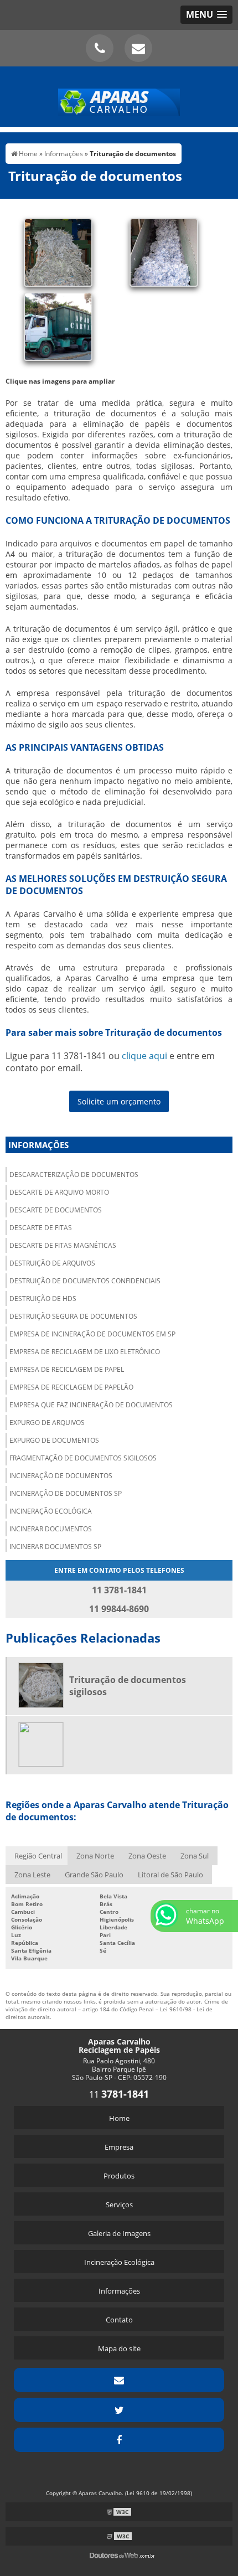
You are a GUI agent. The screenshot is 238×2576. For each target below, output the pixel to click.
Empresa (119, 2147)
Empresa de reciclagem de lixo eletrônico (85, 1352)
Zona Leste (32, 1875)
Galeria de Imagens (119, 2233)
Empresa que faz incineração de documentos (91, 1405)
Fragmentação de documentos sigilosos (83, 1458)
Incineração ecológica (51, 1511)
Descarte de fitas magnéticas (63, 1245)
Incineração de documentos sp (66, 1493)
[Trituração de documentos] (58, 251)
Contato (119, 2320)
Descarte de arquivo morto (59, 1192)
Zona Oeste (147, 1856)
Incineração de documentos (61, 1476)
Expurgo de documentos (54, 1440)
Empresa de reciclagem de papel (67, 1369)
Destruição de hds (43, 1299)
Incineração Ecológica (119, 2262)
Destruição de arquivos (52, 1263)
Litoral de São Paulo (170, 1875)
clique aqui (144, 1056)
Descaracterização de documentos (74, 1175)
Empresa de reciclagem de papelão (71, 1387)
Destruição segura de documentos (73, 1316)
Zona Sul (195, 1856)
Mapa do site (119, 2348)
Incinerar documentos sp (55, 1547)
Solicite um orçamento (119, 1101)
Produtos (119, 2176)
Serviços (119, 2205)
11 (119, 2094)
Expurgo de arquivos (47, 1423)
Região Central (38, 1856)
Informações (38, 1145)
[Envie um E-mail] (138, 48)
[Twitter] (119, 2410)
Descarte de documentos (56, 1210)
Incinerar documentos (51, 1529)
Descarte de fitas (41, 1228)
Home (119, 2118)
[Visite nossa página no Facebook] (119, 2440)
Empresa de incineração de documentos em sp (92, 1334)
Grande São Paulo (94, 1875)
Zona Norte (95, 1856)
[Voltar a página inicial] (119, 96)
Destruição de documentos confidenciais (85, 1281)
